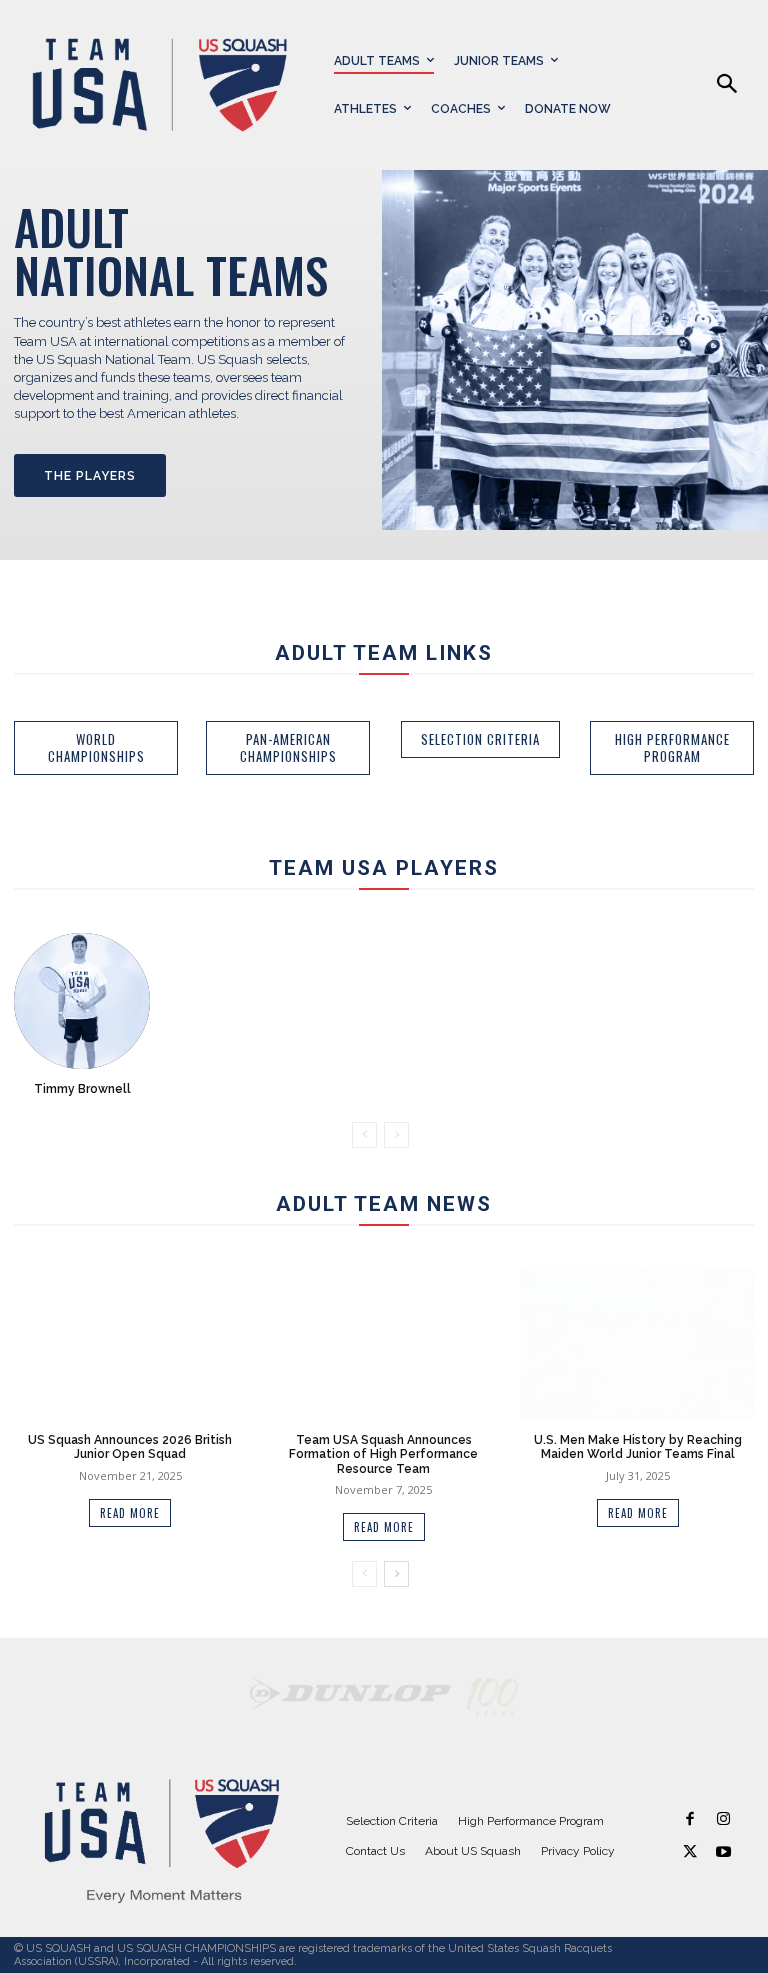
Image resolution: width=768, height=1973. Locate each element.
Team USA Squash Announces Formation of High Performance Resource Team (383, 1454)
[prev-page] (364, 1135)
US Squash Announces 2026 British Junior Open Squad (130, 1447)
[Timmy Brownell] (82, 1001)
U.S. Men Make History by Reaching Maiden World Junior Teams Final (638, 1447)
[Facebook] (690, 1819)
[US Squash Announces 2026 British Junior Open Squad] (130, 1344)
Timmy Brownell (82, 1089)
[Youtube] (723, 1852)
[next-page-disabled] (396, 1135)
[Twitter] (690, 1852)
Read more (130, 1513)
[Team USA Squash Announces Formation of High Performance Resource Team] (384, 1344)
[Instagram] (723, 1819)
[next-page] (396, 1574)
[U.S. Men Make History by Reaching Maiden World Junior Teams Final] (637, 1344)
